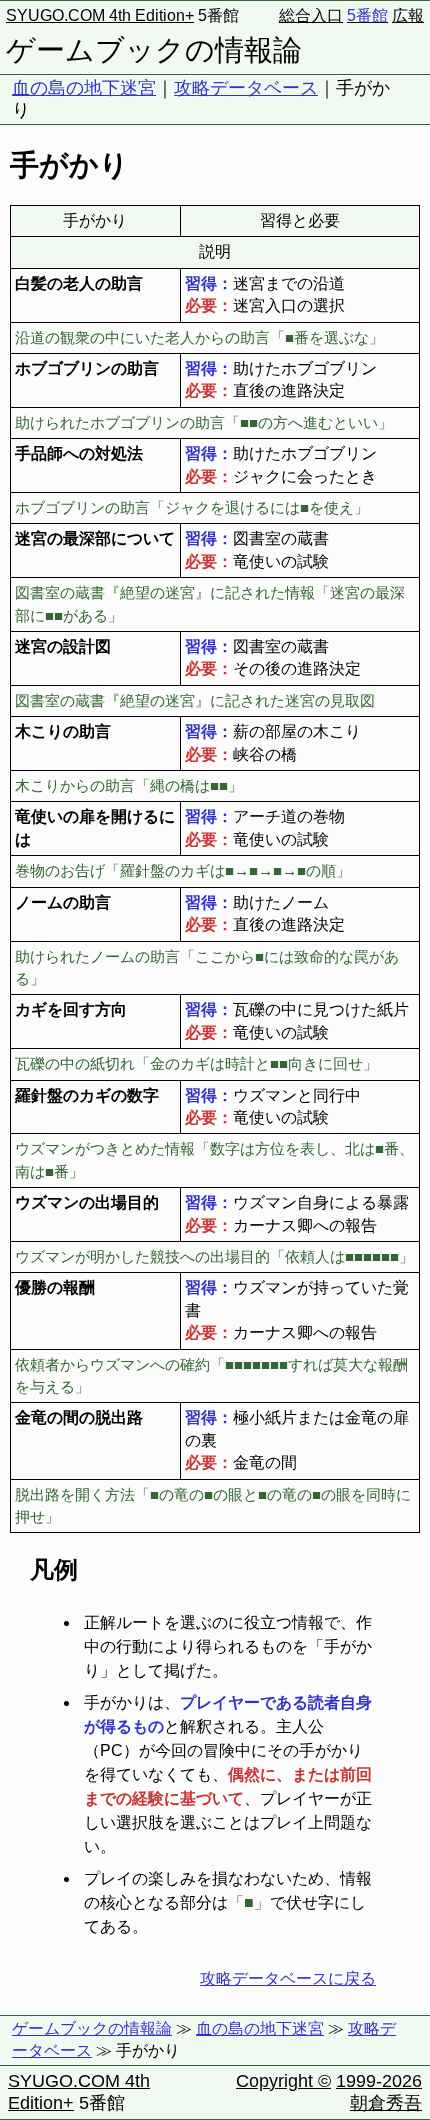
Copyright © (283, 2081)
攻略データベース (246, 88)
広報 (408, 15)
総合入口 (311, 15)
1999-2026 (379, 2081)
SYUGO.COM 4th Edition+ (100, 15)
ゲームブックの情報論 (154, 50)
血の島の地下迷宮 (84, 88)
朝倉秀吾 (386, 2103)
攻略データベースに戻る (288, 1978)
